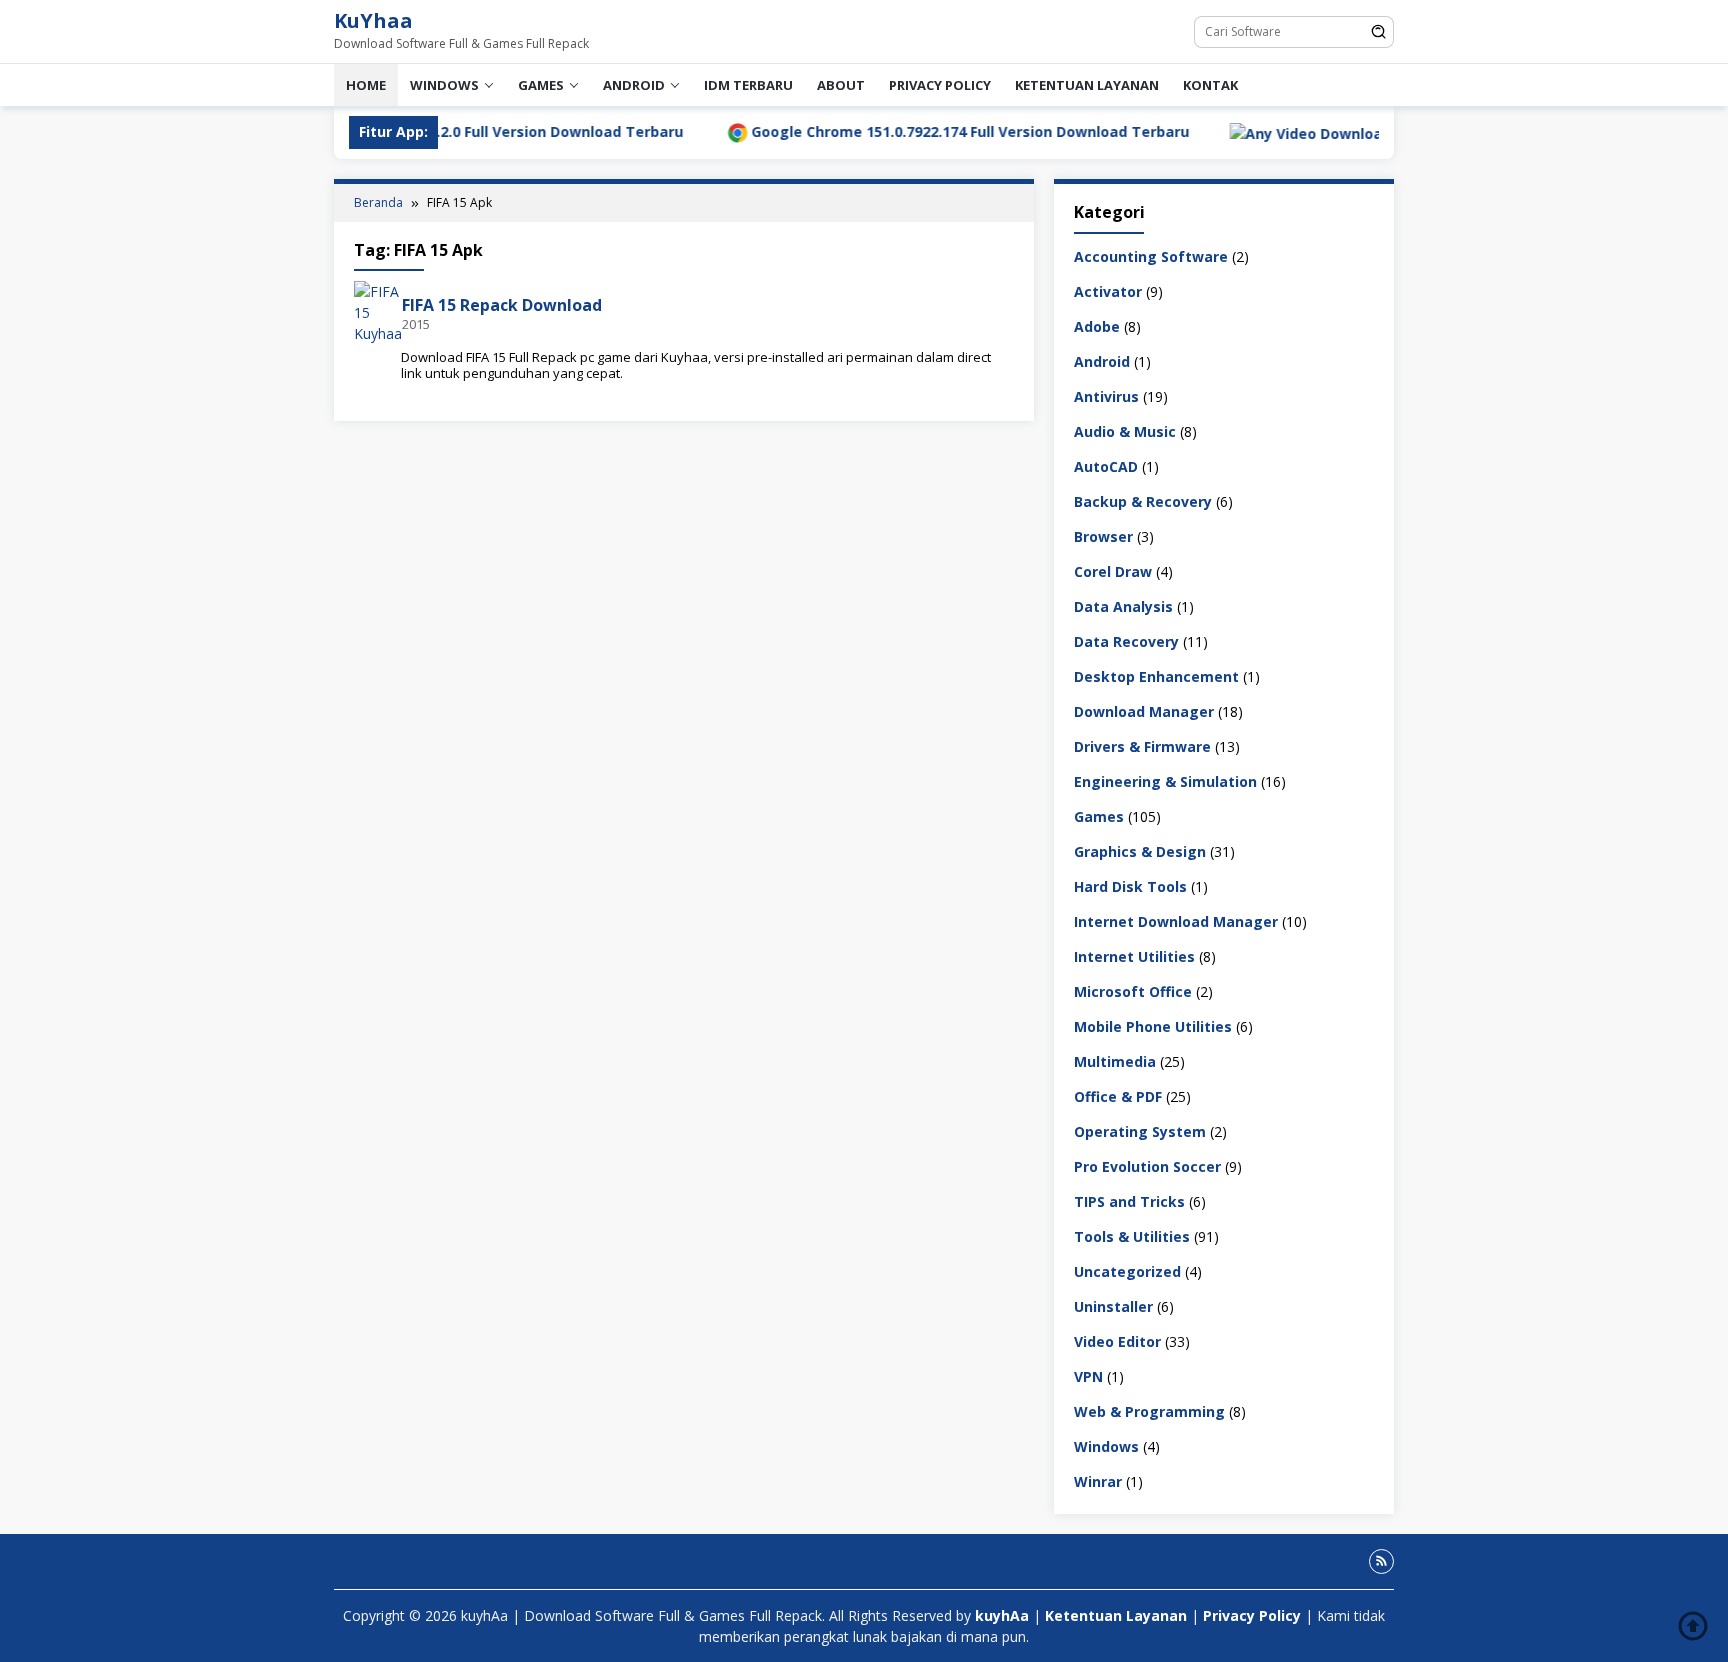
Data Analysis (1123, 605)
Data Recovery (1126, 640)
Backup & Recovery (1143, 500)
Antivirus (1106, 395)
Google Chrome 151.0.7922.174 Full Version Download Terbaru (900, 131)
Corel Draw (1113, 570)
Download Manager (1144, 710)
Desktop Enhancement (1156, 675)
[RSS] (1381, 1561)
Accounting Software (1151, 255)
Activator (1108, 290)
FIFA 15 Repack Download (502, 305)
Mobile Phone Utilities (1153, 1025)
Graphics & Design (1140, 850)
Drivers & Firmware (1142, 745)
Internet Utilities (1134, 955)
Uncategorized (1127, 1270)
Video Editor (1117, 1340)
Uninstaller (1113, 1305)
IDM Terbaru (748, 85)
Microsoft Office (1133, 990)
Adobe (1097, 325)
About (841, 85)
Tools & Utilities (1132, 1235)
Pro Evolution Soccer (1147, 1165)
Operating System (1140, 1130)
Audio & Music (1125, 430)
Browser (1103, 535)
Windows (444, 85)
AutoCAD (1106, 465)
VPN (1088, 1375)
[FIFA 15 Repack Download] (378, 311)
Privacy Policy (940, 85)
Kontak (1210, 85)
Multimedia (1115, 1060)
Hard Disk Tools (1130, 885)
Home (366, 85)
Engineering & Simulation (1165, 780)
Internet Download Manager (1176, 920)
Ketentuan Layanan (1087, 85)
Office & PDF (1118, 1095)
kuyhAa (1004, 1615)
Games (541, 85)
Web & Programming (1149, 1410)
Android (634, 85)
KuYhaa (373, 20)
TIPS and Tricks (1129, 1200)
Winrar (1098, 1480)
